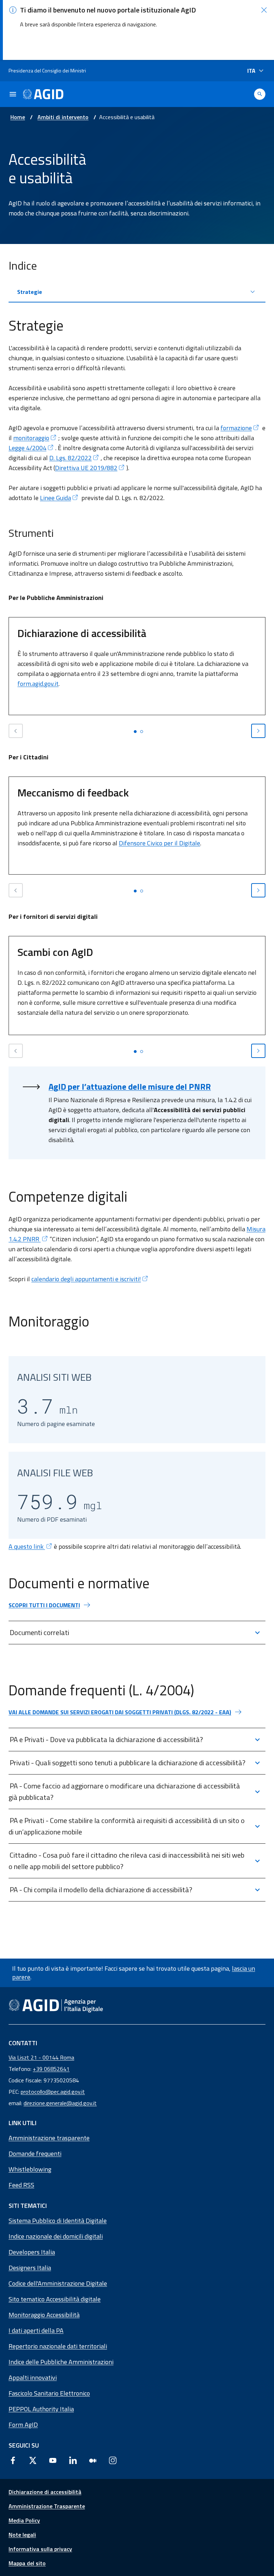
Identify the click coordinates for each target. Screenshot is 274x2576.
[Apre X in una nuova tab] (33, 2460)
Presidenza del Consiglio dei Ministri (47, 70)
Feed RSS (21, 2185)
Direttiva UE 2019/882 (86, 468)
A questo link (27, 1546)
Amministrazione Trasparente (47, 2506)
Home (18, 117)
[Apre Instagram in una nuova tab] (113, 2460)
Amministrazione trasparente (49, 2138)
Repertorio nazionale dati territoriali (58, 2346)
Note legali (22, 2535)
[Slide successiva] (258, 731)
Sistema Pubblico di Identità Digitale (58, 2221)
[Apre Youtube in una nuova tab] (53, 2460)
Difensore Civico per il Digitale (159, 843)
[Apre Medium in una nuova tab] (93, 2460)
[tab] (135, 732)
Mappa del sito (27, 2563)
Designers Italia (30, 2268)
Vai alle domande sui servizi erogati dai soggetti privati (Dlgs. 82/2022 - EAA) (120, 1712)
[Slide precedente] (16, 731)
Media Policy (24, 2520)
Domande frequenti (35, 2154)
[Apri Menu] (13, 94)
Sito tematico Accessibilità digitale (55, 2299)
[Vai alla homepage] (43, 94)
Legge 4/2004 (27, 448)
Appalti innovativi (33, 2378)
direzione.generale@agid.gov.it (60, 2103)
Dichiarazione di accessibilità (45, 2492)
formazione (236, 428)
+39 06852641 (51, 2069)
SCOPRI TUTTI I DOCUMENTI (44, 1605)
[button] (264, 10)
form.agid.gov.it (38, 684)
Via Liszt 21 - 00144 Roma (41, 2057)
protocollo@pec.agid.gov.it (53, 2092)
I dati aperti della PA (36, 2330)
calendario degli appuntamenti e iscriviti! (86, 1279)
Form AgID (23, 2425)
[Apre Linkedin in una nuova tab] (73, 2460)
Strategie (30, 292)
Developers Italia (32, 2252)
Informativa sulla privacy (40, 2549)
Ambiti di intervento (63, 117)
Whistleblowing (30, 2169)
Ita (251, 71)
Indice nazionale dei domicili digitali (56, 2236)
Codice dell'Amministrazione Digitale (58, 2283)
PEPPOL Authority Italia (41, 2409)
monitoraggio (31, 438)
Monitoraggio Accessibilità (44, 2315)
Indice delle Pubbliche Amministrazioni (61, 2362)
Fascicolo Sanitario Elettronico (49, 2393)
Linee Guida (55, 498)
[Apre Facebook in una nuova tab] (13, 2460)
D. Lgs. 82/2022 (70, 458)
